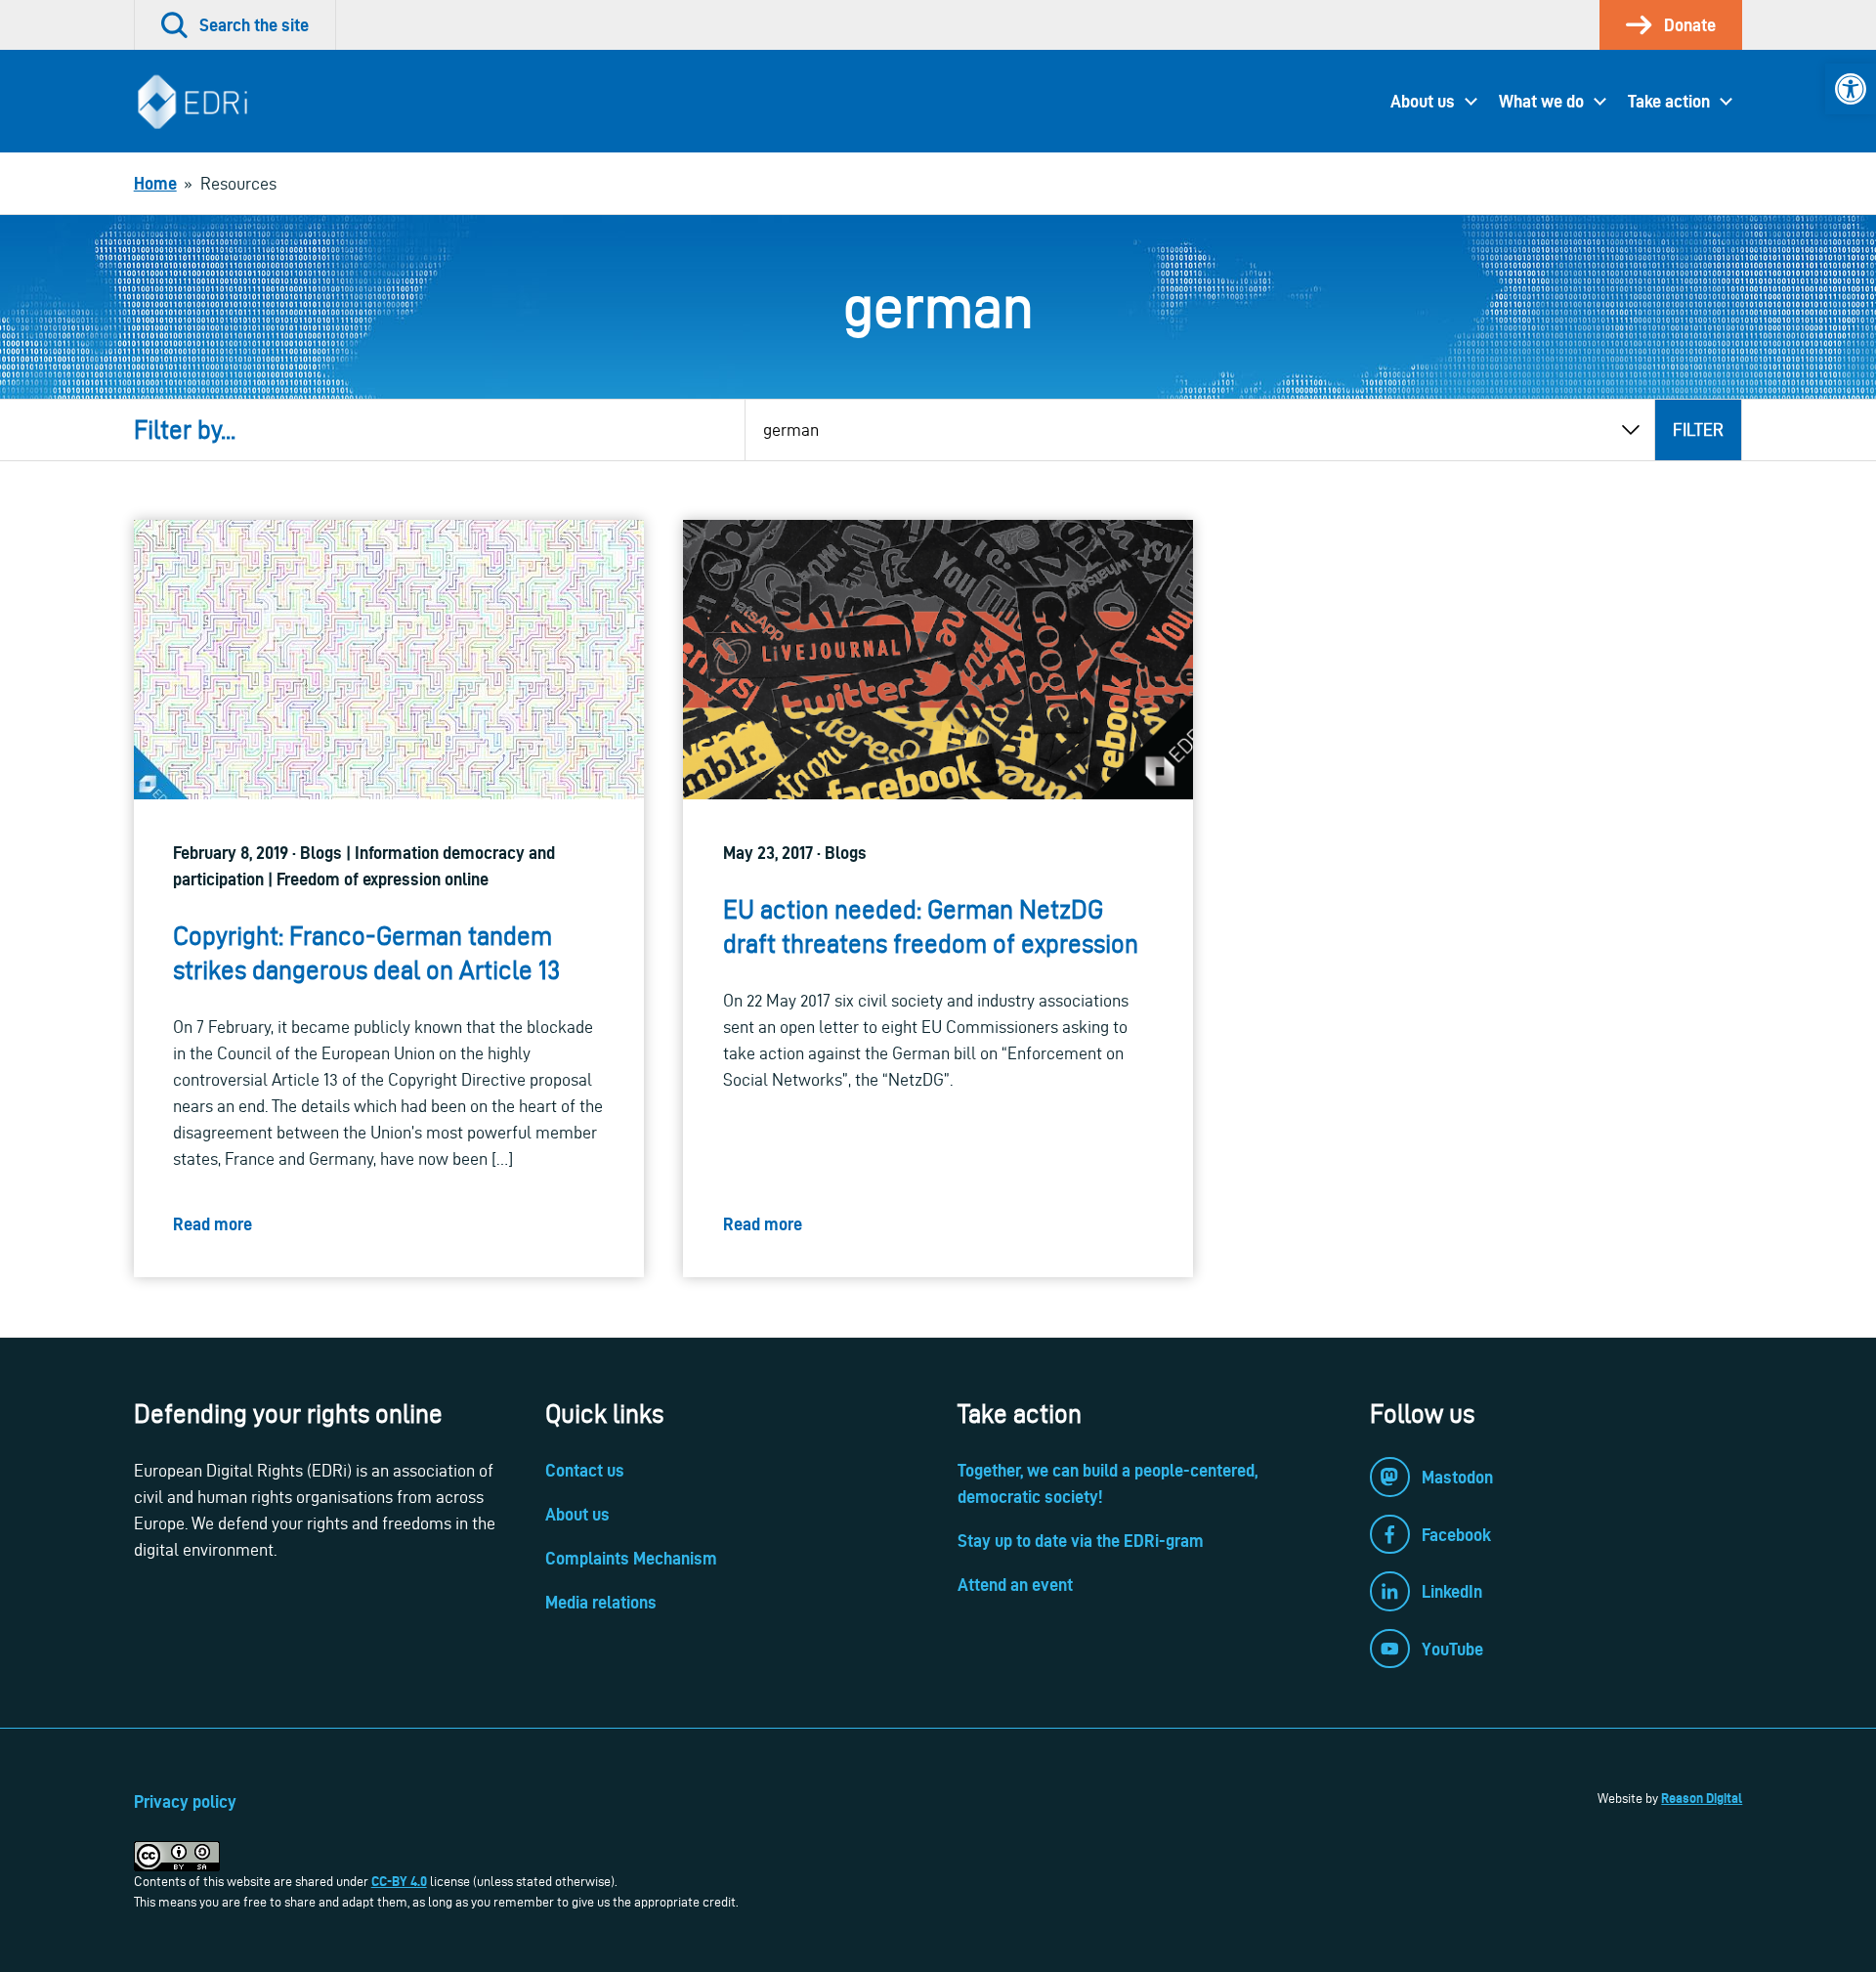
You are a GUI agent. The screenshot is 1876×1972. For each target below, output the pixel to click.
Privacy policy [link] (185, 1801)
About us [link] (1423, 101)
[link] (1851, 89)
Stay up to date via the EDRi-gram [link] (1081, 1541)
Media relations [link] (601, 1602)
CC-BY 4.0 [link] (399, 1881)
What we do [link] (1541, 101)
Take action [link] (1669, 101)
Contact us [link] (585, 1470)
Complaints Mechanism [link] (631, 1558)
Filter (1698, 429)
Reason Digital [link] (1702, 1798)
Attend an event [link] (1015, 1585)
